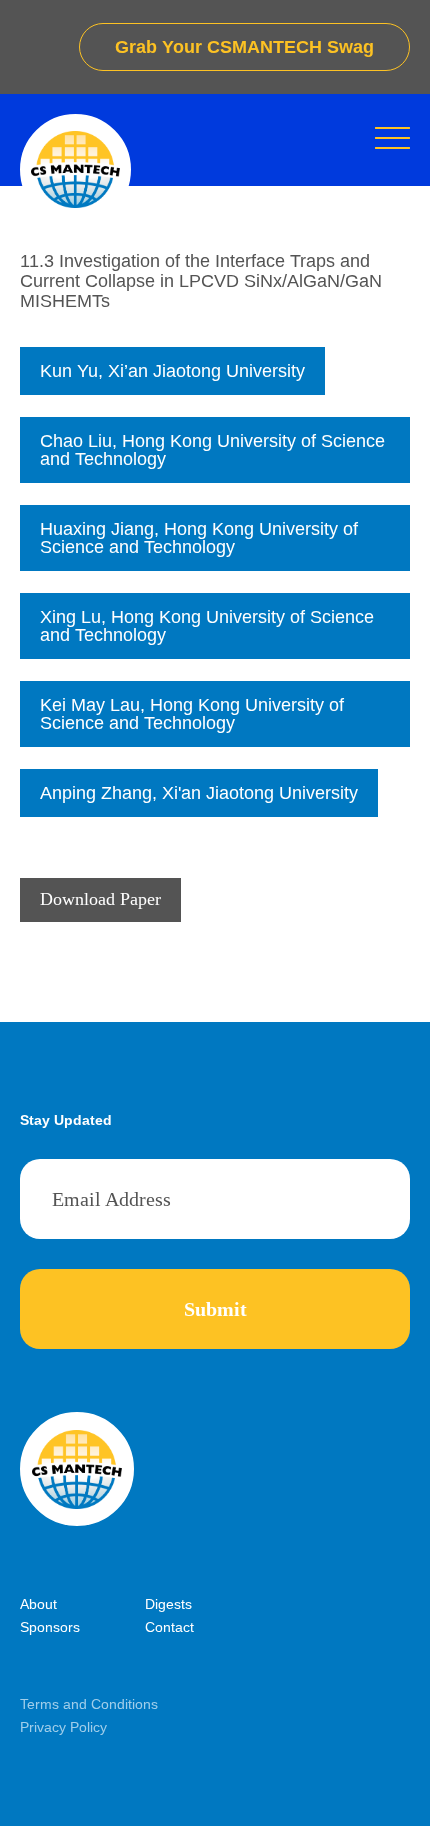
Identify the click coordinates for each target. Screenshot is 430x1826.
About (38, 1604)
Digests (168, 1604)
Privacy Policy (63, 1727)
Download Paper (100, 899)
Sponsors (50, 1627)
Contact (169, 1627)
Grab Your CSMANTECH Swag (244, 47)
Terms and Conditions (89, 1704)
